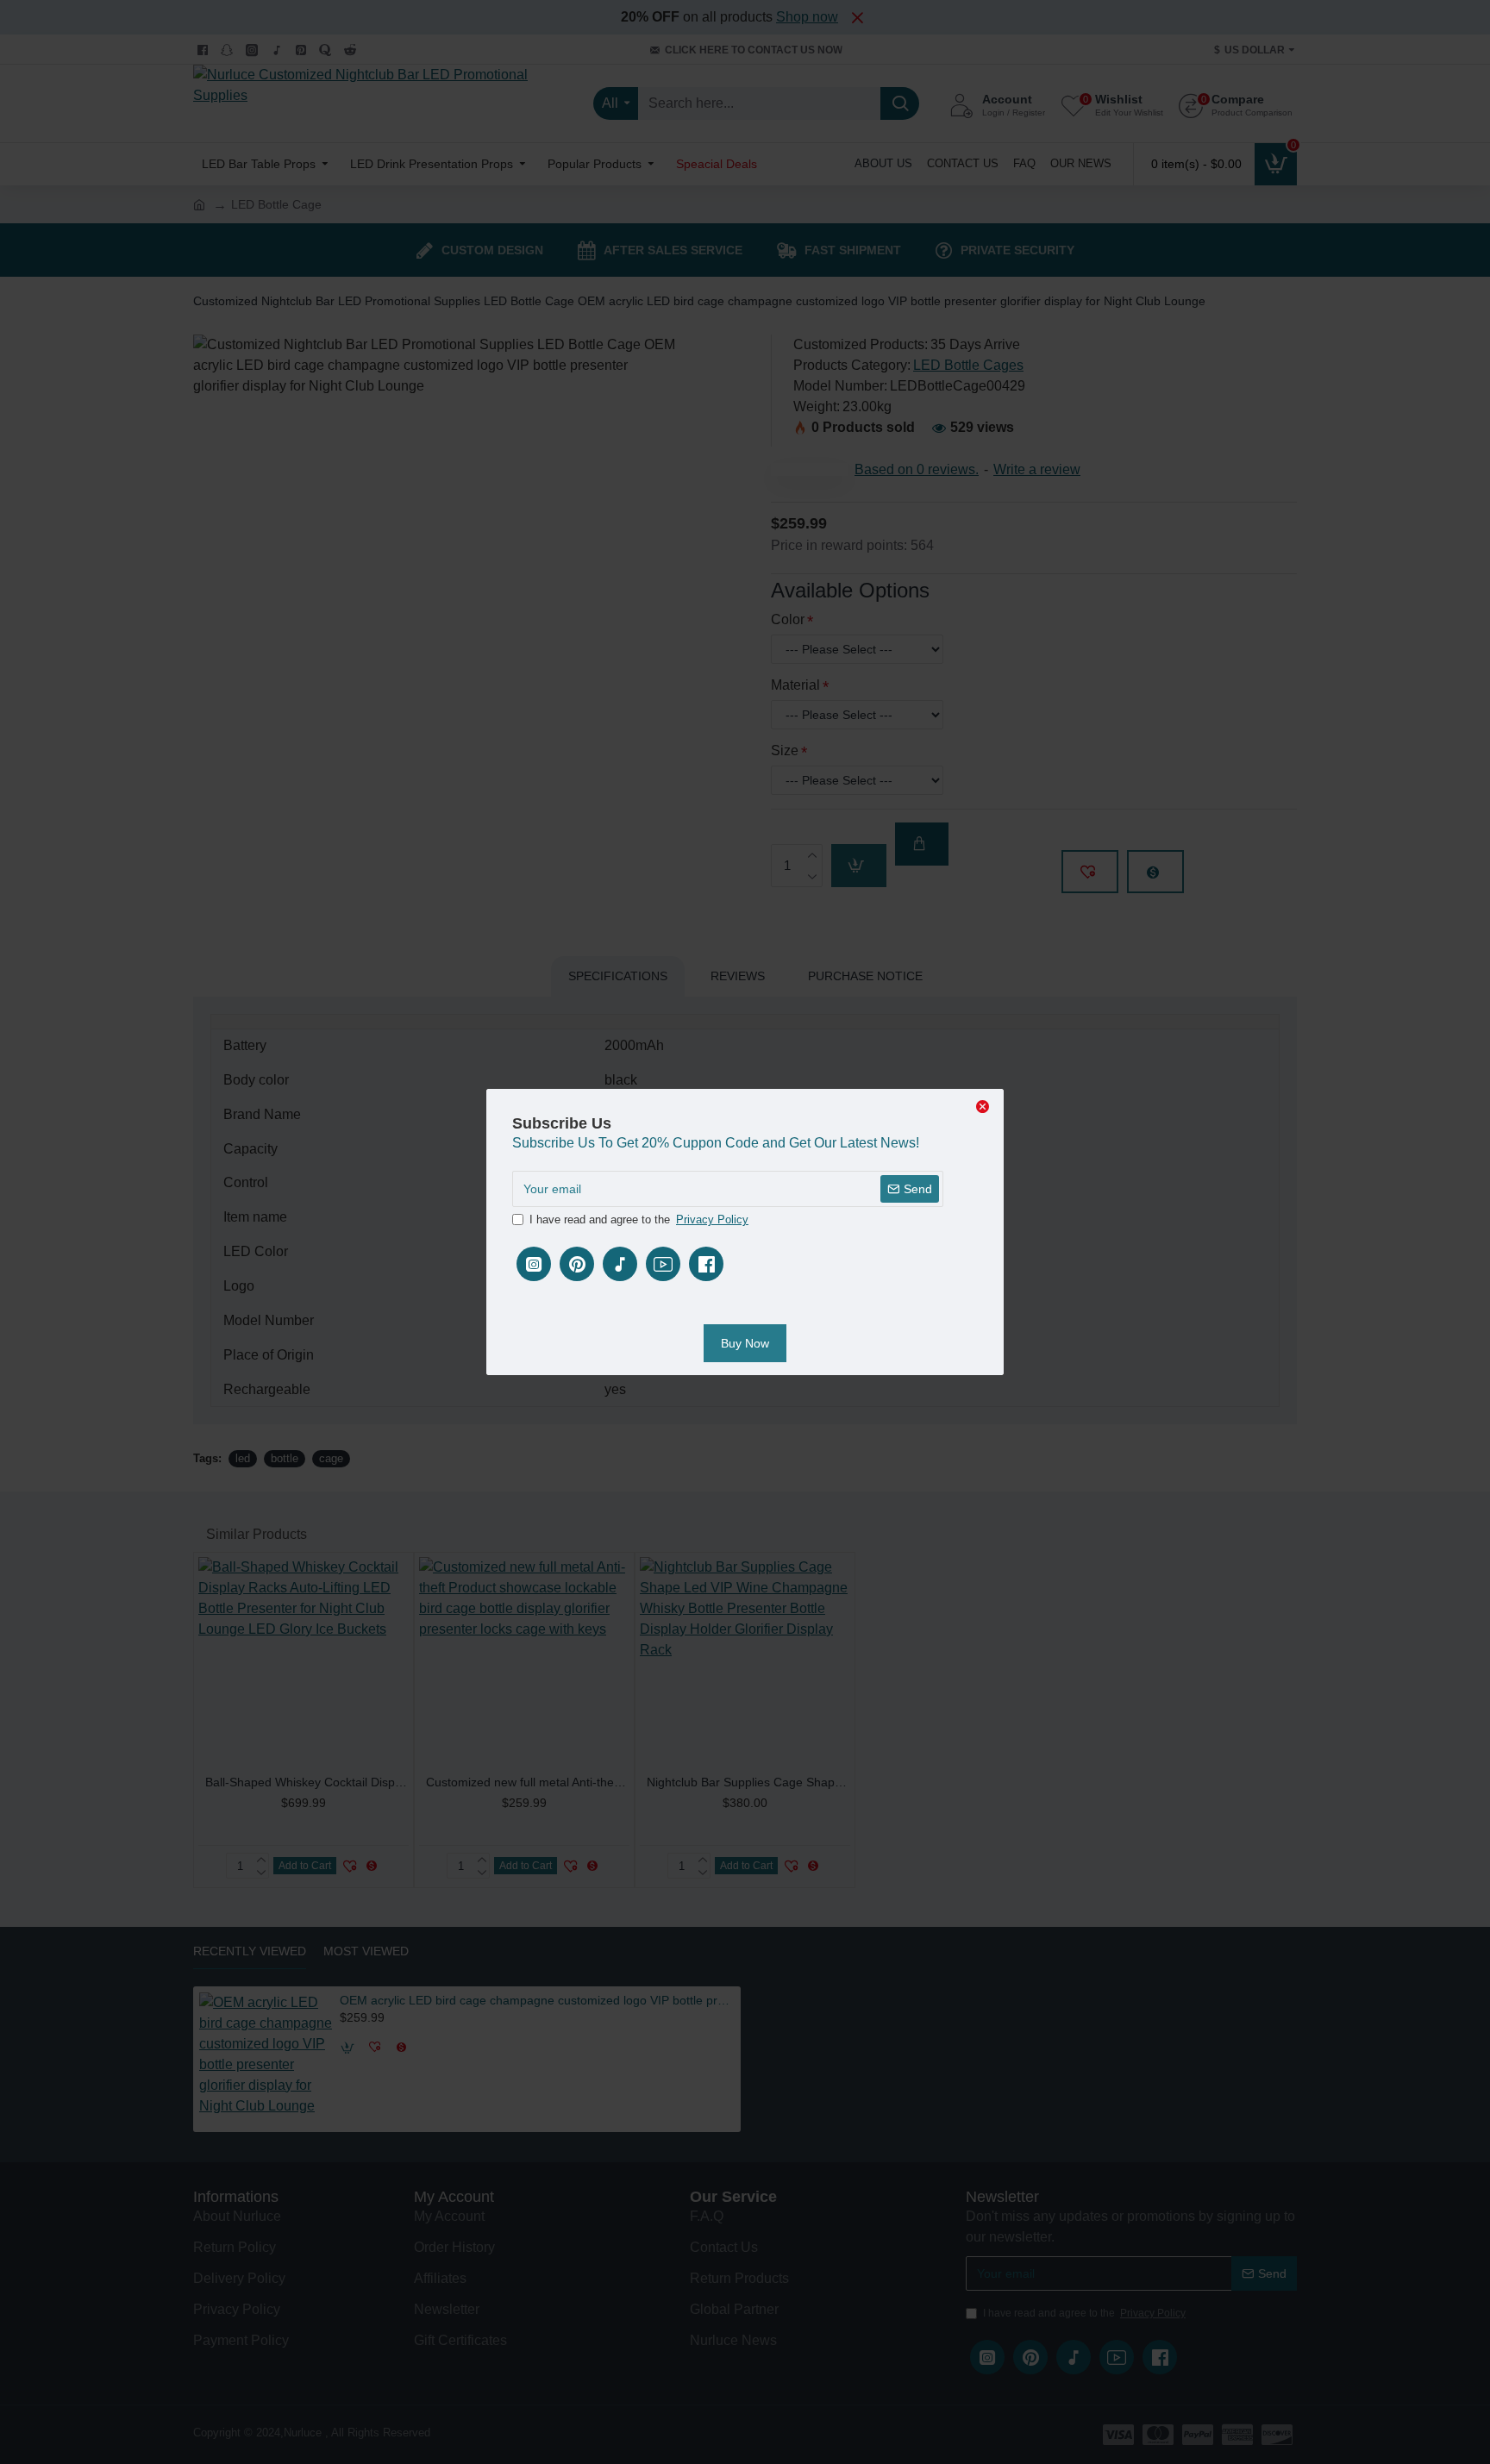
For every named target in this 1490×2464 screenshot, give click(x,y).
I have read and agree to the (639, 1219)
